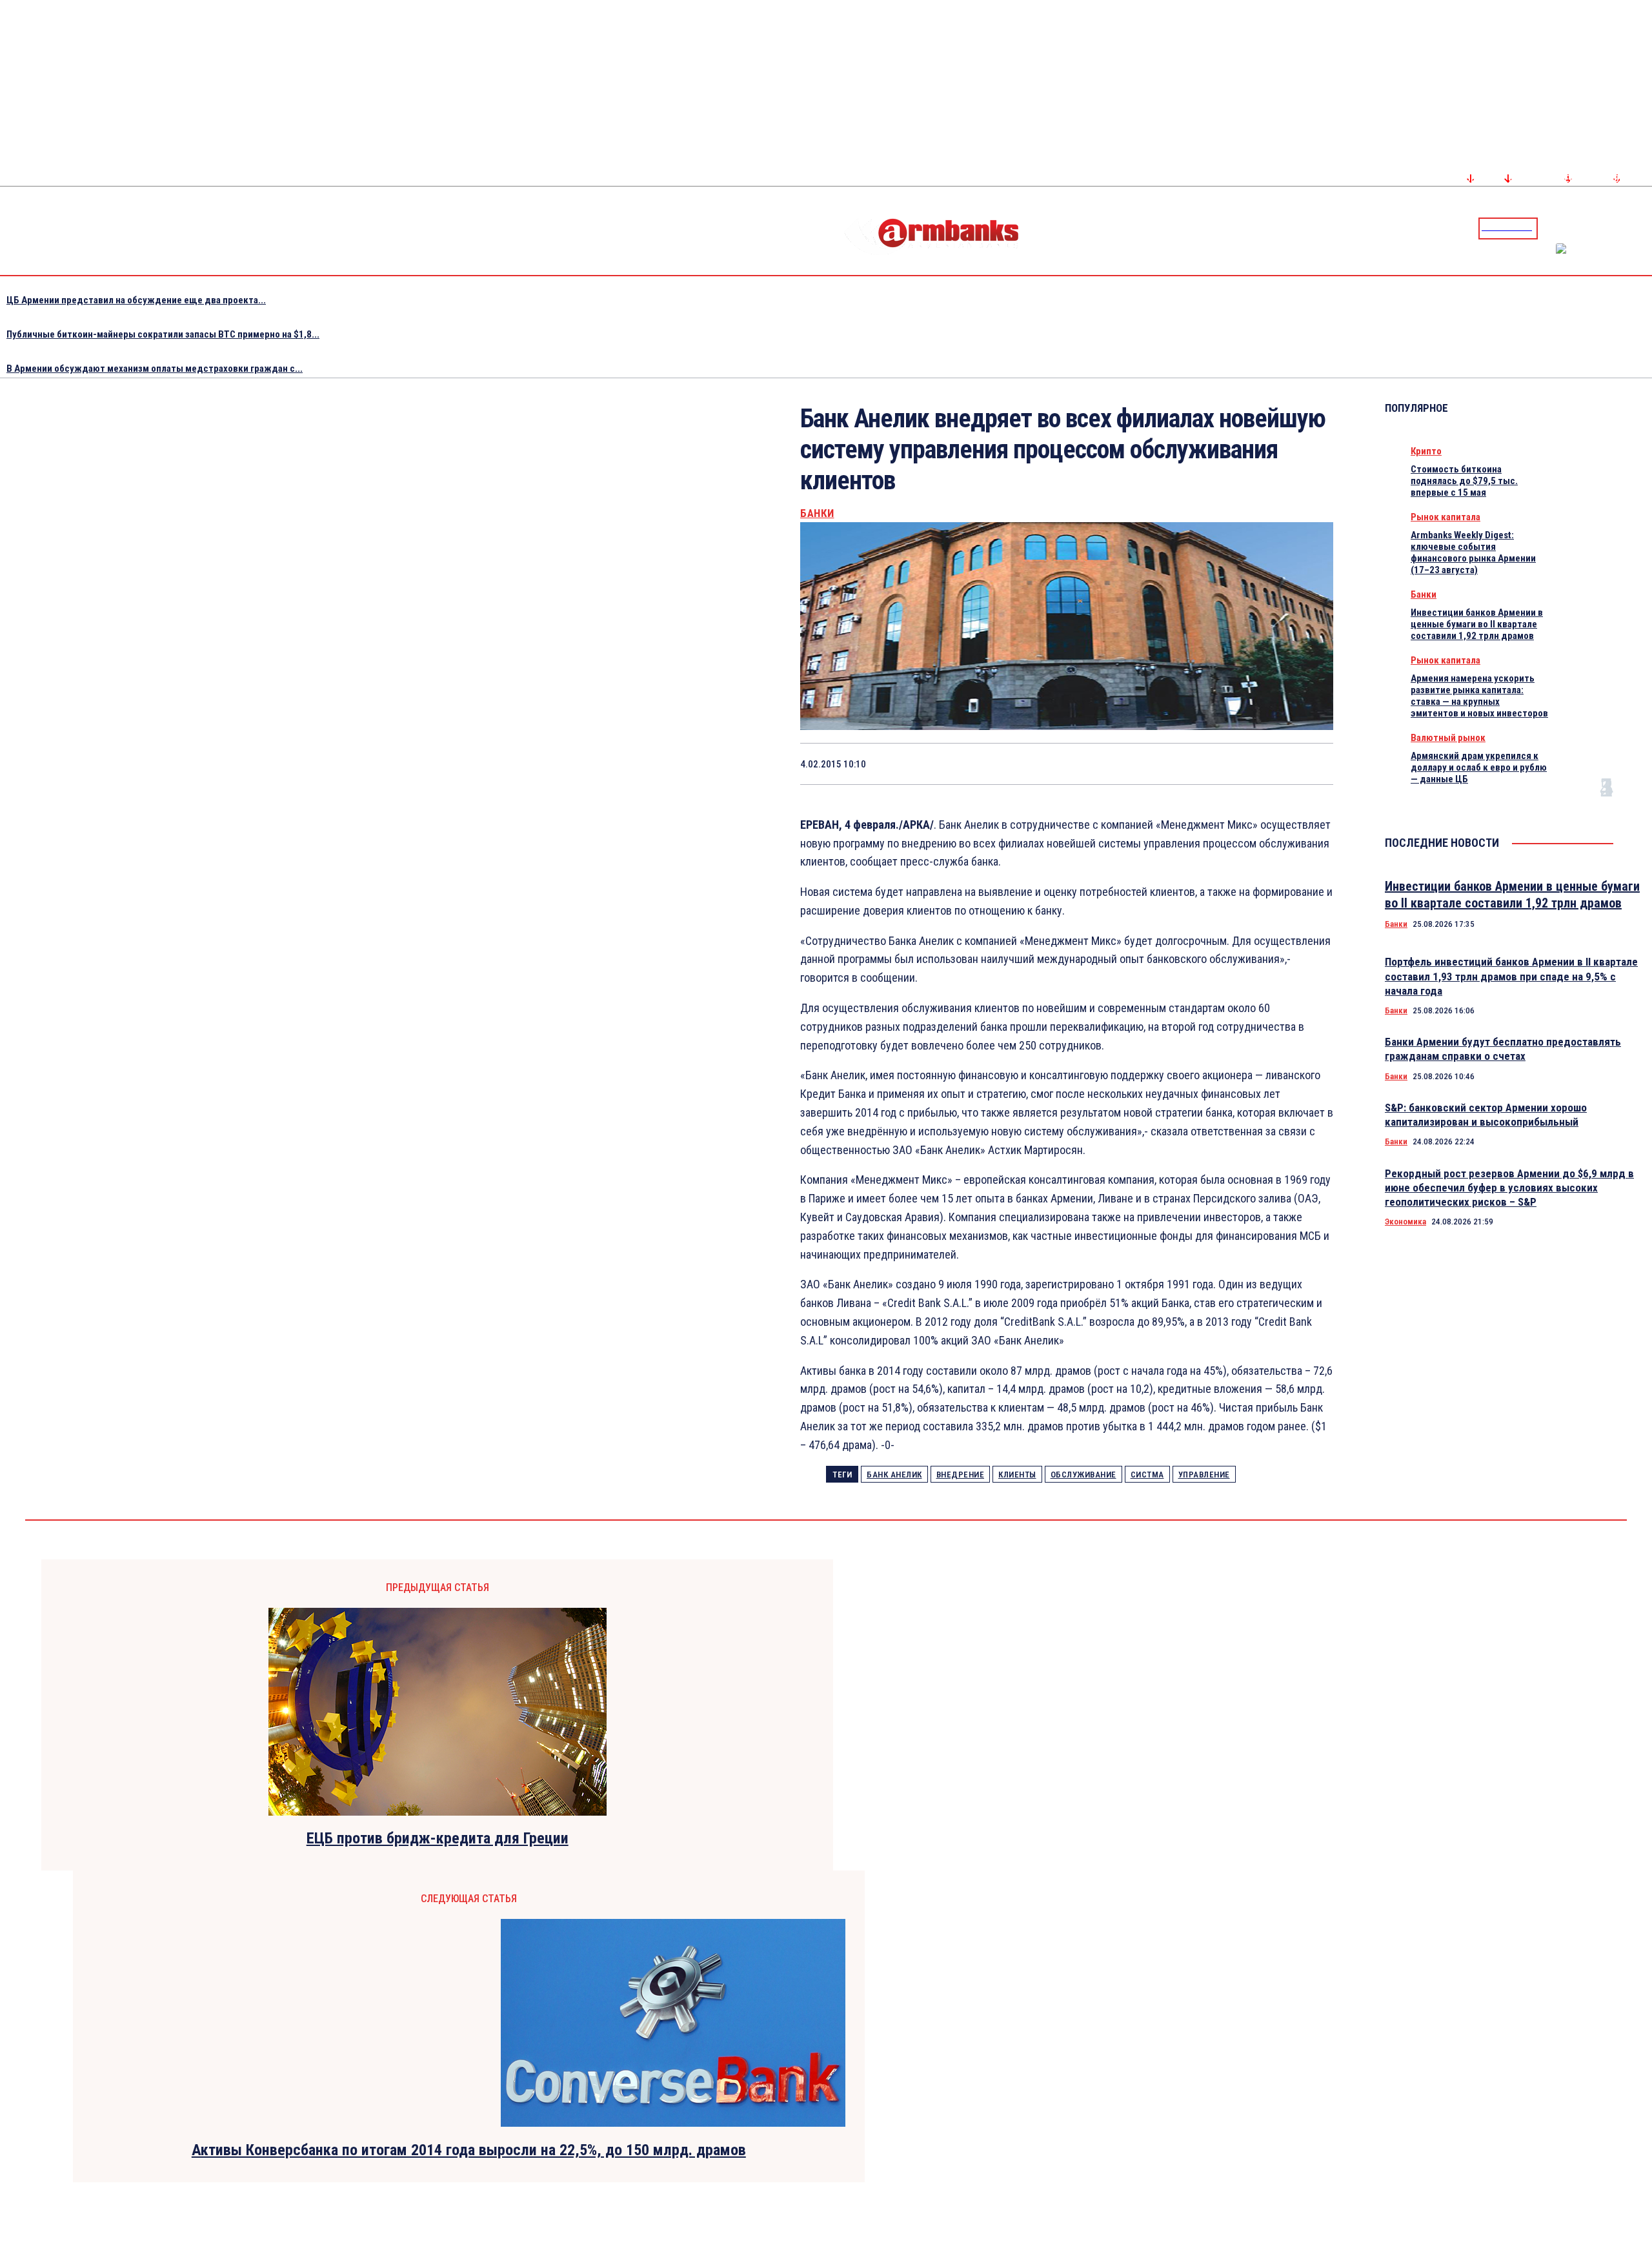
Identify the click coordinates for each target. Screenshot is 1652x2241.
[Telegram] (1613, 228)
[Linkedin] (1644, 228)
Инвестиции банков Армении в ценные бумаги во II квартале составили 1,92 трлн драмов (1477, 624)
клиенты (1017, 1475)
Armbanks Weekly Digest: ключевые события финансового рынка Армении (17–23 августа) (1473, 553)
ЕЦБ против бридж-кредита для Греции (438, 1838)
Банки (817, 513)
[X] (1080, 764)
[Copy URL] (1264, 764)
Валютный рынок (1448, 738)
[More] (1311, 764)
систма (1147, 1475)
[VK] (1218, 764)
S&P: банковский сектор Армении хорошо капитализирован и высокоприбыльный (1486, 1115)
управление (1204, 1475)
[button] (1551, 227)
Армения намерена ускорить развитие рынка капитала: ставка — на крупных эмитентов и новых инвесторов (1479, 696)
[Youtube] (1628, 228)
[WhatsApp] (1127, 764)
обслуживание (1083, 1475)
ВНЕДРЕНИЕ (961, 1475)
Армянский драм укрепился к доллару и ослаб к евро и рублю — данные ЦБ (1479, 767)
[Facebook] (1597, 228)
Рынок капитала (1445, 517)
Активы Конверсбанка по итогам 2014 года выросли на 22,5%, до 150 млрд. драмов (469, 2150)
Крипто (1426, 451)
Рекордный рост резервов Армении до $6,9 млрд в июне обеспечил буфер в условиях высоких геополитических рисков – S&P (1509, 1188)
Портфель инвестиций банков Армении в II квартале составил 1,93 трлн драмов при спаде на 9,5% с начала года (1511, 976)
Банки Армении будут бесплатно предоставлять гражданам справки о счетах (1503, 1049)
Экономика (1405, 1222)
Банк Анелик (894, 1475)
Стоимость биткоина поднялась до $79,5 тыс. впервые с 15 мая (1464, 481)
